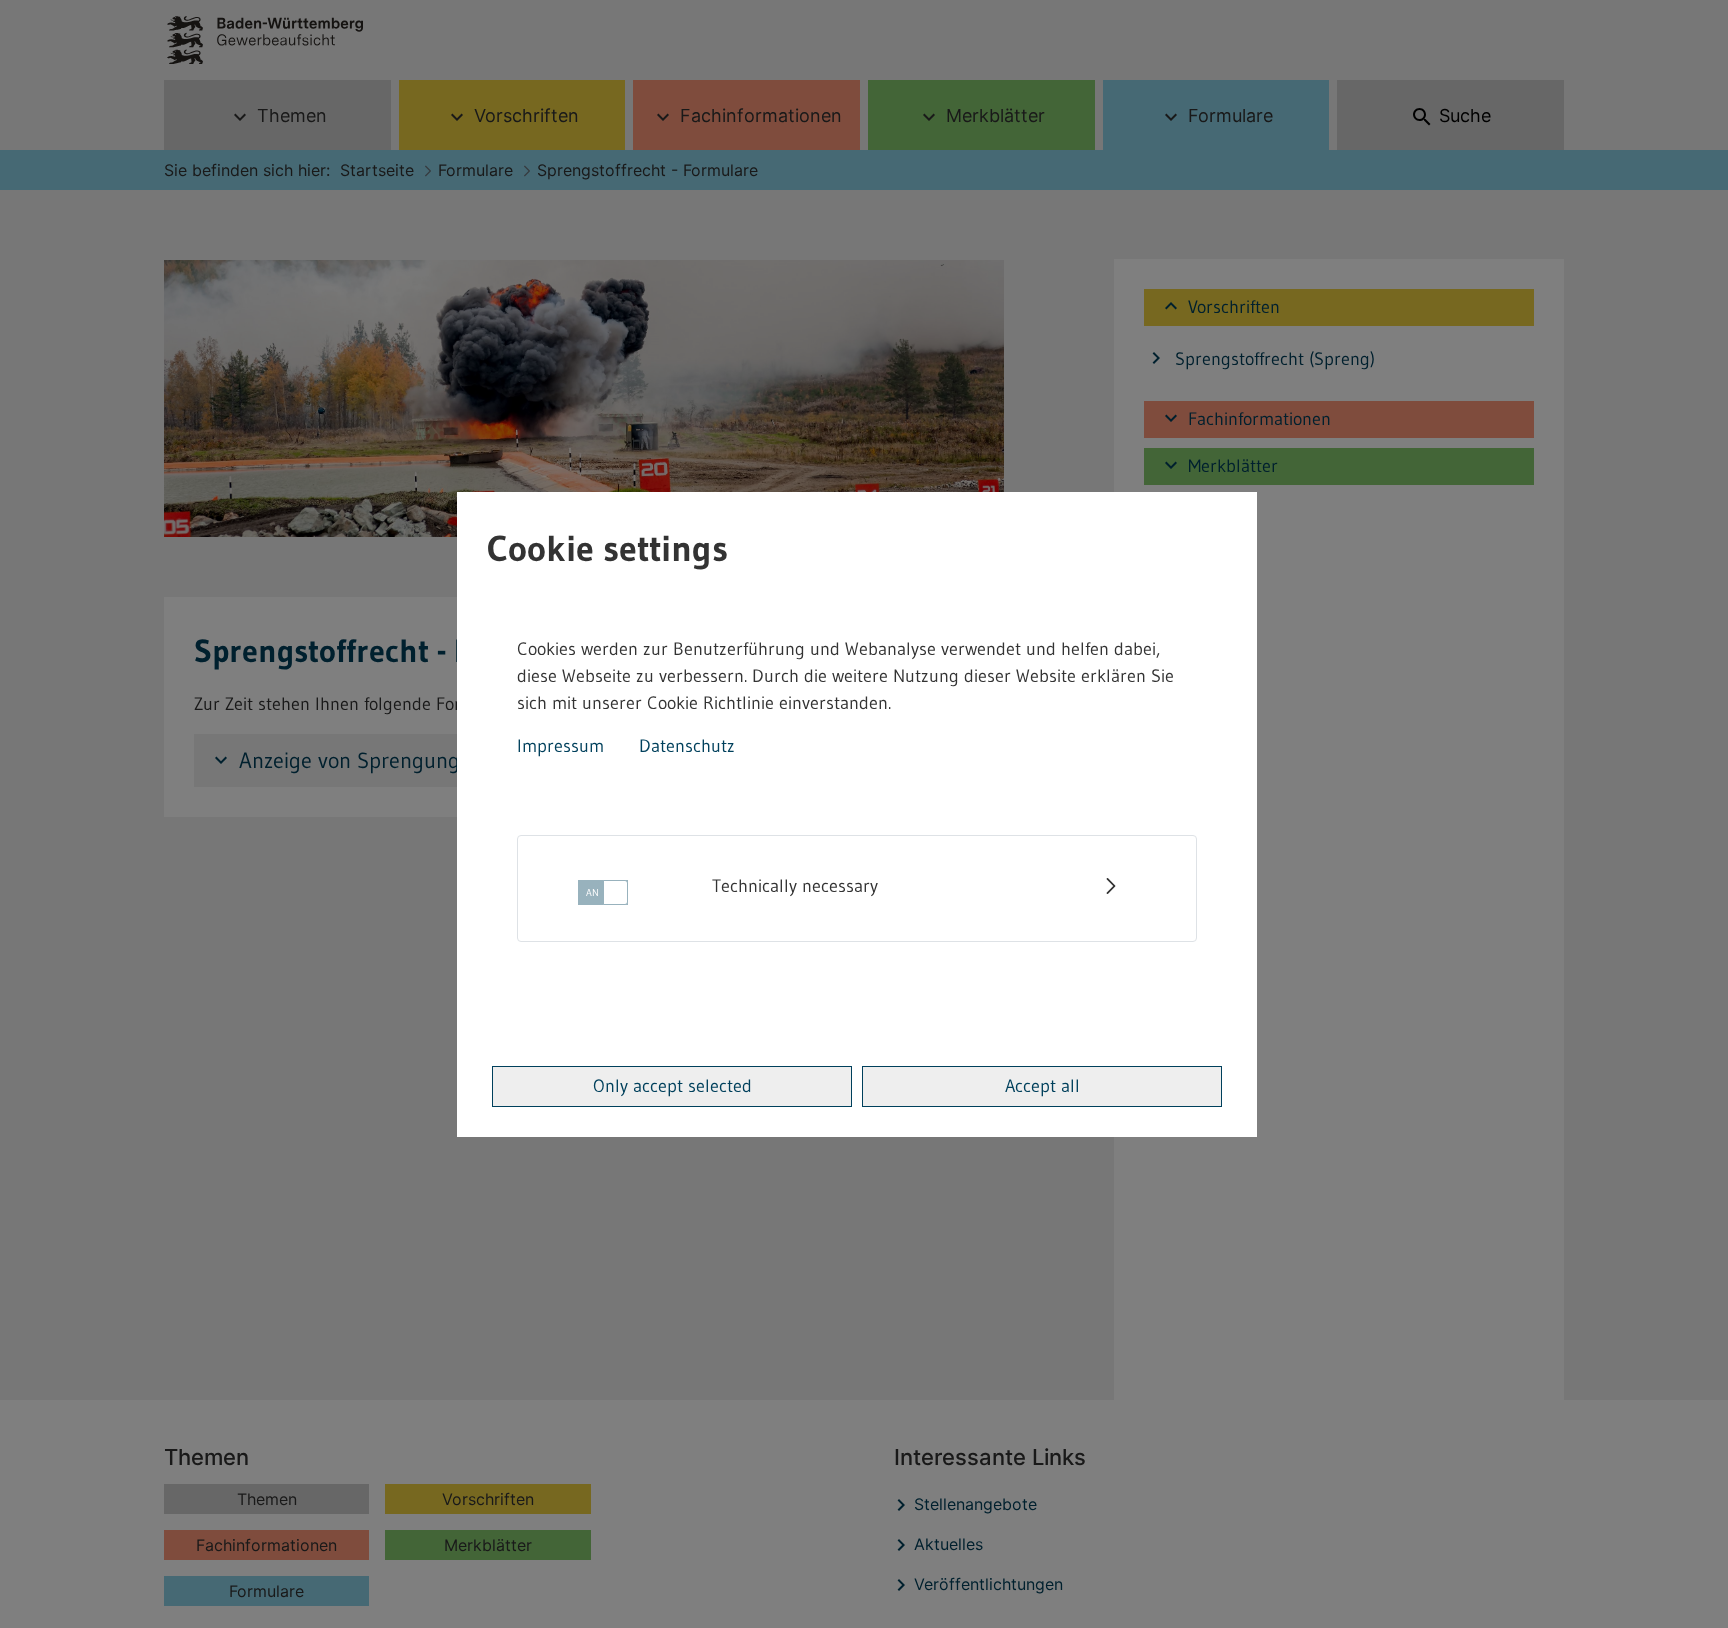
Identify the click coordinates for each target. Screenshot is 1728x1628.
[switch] (603, 898)
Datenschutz (687, 746)
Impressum (560, 746)
